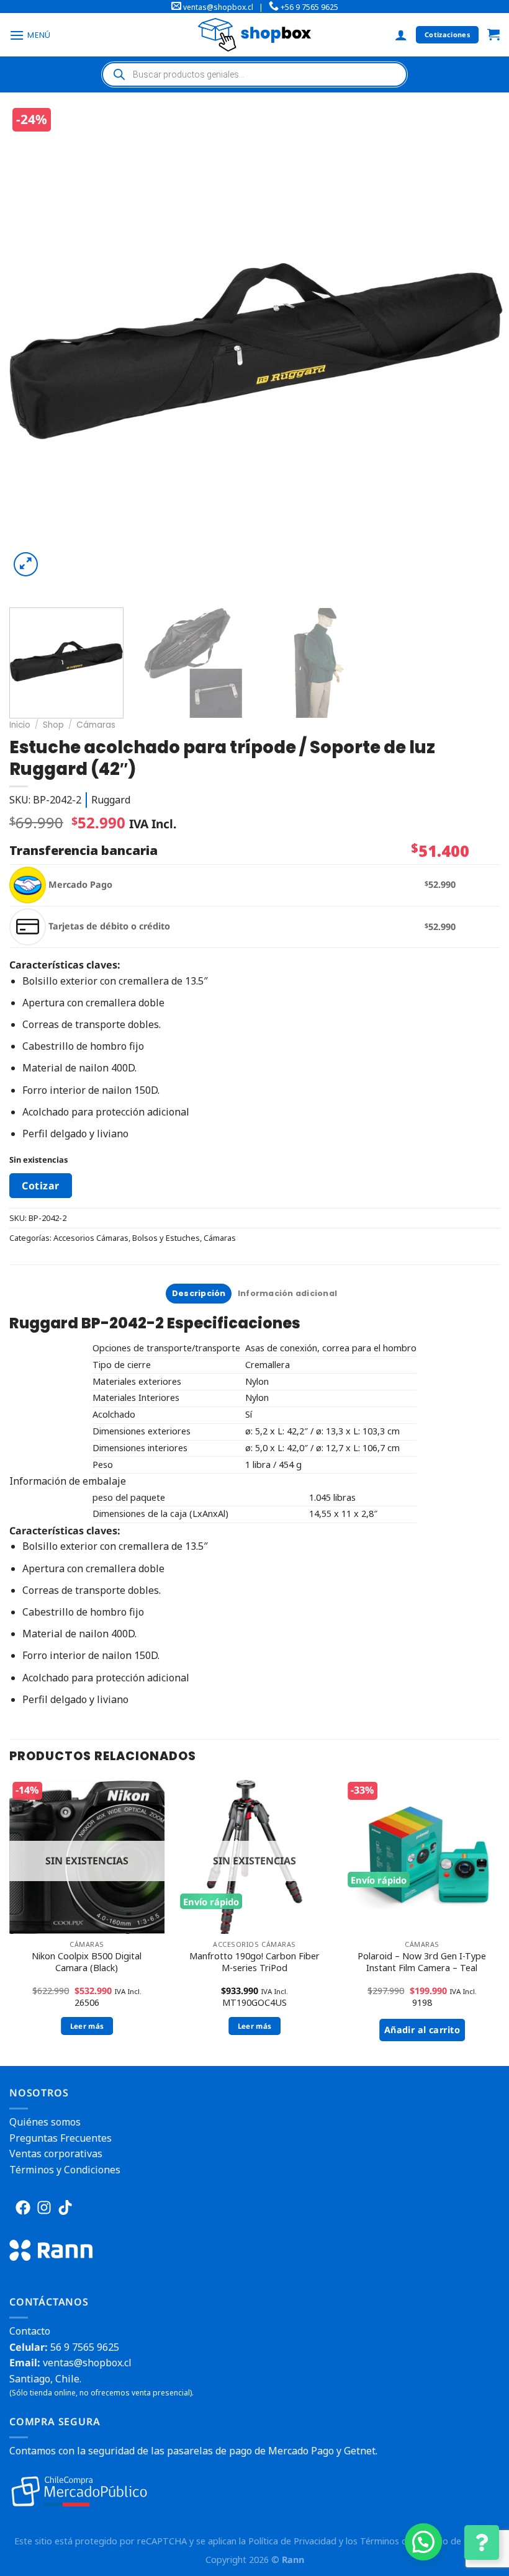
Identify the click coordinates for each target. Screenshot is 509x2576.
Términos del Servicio (404, 2541)
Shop (53, 725)
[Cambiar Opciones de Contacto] (482, 2542)
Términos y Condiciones (65, 2170)
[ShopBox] (254, 34)
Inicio (20, 725)
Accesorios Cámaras (91, 1238)
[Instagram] (44, 2207)
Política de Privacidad (292, 2541)
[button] (423, 2542)
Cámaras (96, 725)
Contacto (30, 2331)
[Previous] (35, 351)
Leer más (87, 2026)
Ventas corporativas (56, 2153)
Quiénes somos (45, 2122)
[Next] (477, 351)
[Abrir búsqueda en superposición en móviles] (254, 74)
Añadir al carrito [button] (422, 2030)
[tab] (199, 1294)
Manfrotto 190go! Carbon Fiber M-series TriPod (254, 1962)
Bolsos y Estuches (166, 1238)
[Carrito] (493, 35)
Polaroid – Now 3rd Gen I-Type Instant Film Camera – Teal (422, 1962)
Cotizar (40, 1186)
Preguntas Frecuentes (61, 2138)
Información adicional (287, 1293)
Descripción (199, 1293)
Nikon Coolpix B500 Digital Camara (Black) (87, 1962)
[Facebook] (23, 2207)
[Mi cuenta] (401, 35)
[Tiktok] (65, 2207)
